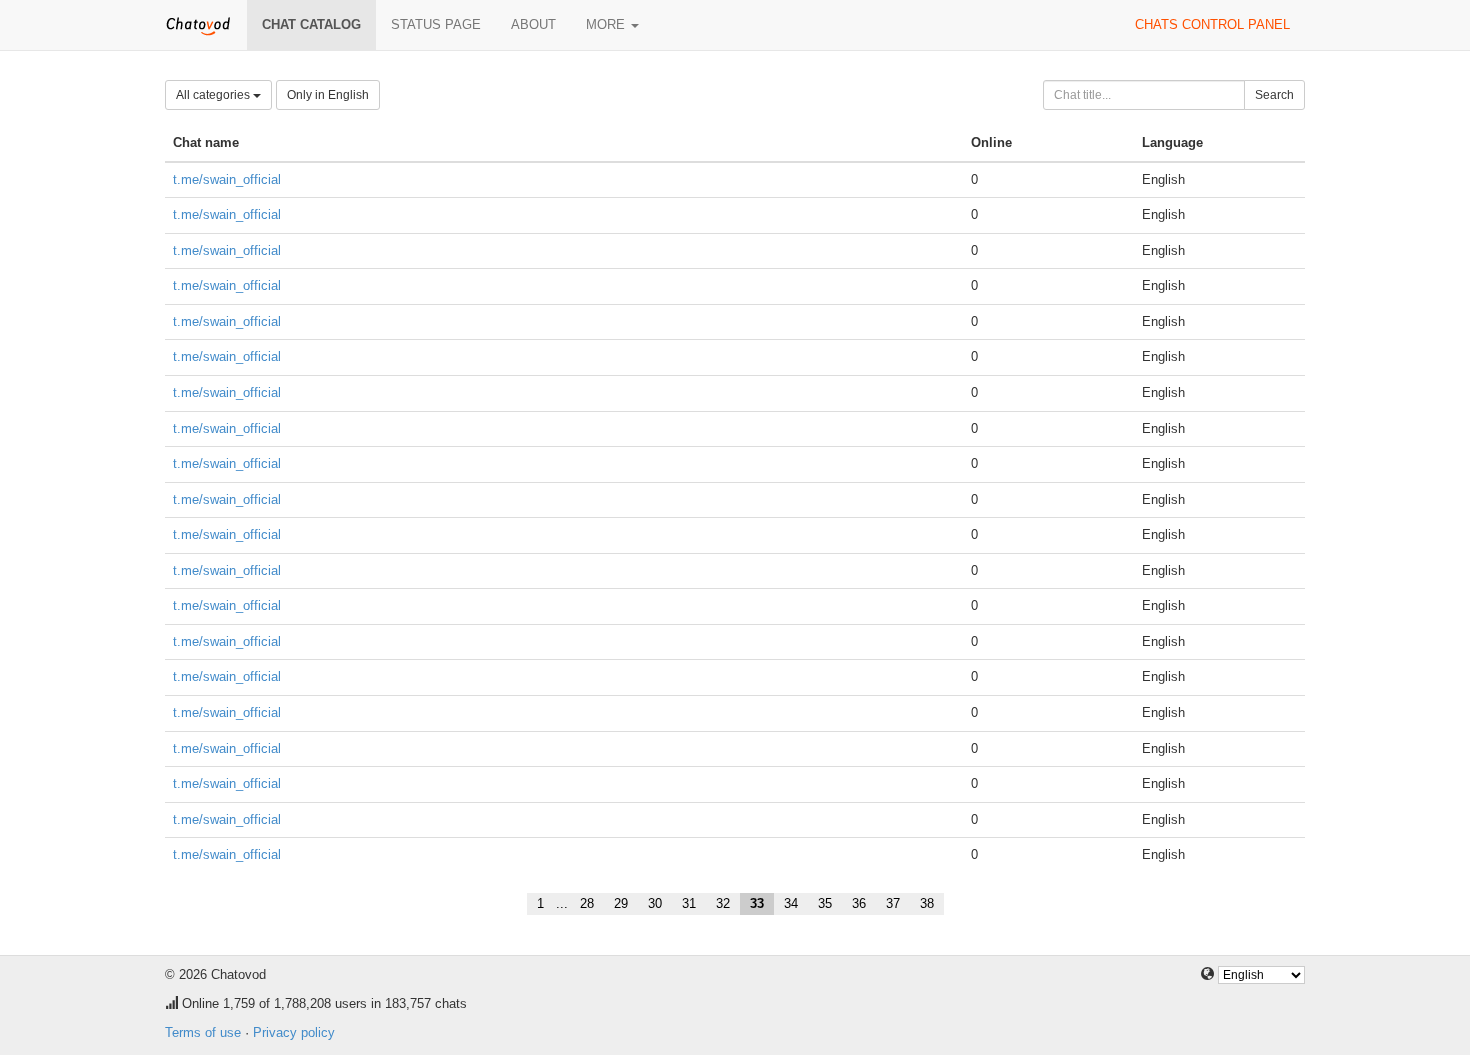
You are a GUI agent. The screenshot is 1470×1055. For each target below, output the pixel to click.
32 (723, 903)
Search (1274, 95)
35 (825, 903)
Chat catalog (311, 24)
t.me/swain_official (227, 179)
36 (859, 903)
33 (757, 903)
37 (893, 903)
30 (655, 903)
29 (621, 903)
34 (791, 903)
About (533, 24)
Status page (436, 24)
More (607, 24)
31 (689, 903)
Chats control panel (1212, 24)
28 (587, 903)
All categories (214, 95)
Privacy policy (294, 1032)
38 (927, 903)
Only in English (328, 95)
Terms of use (203, 1032)
